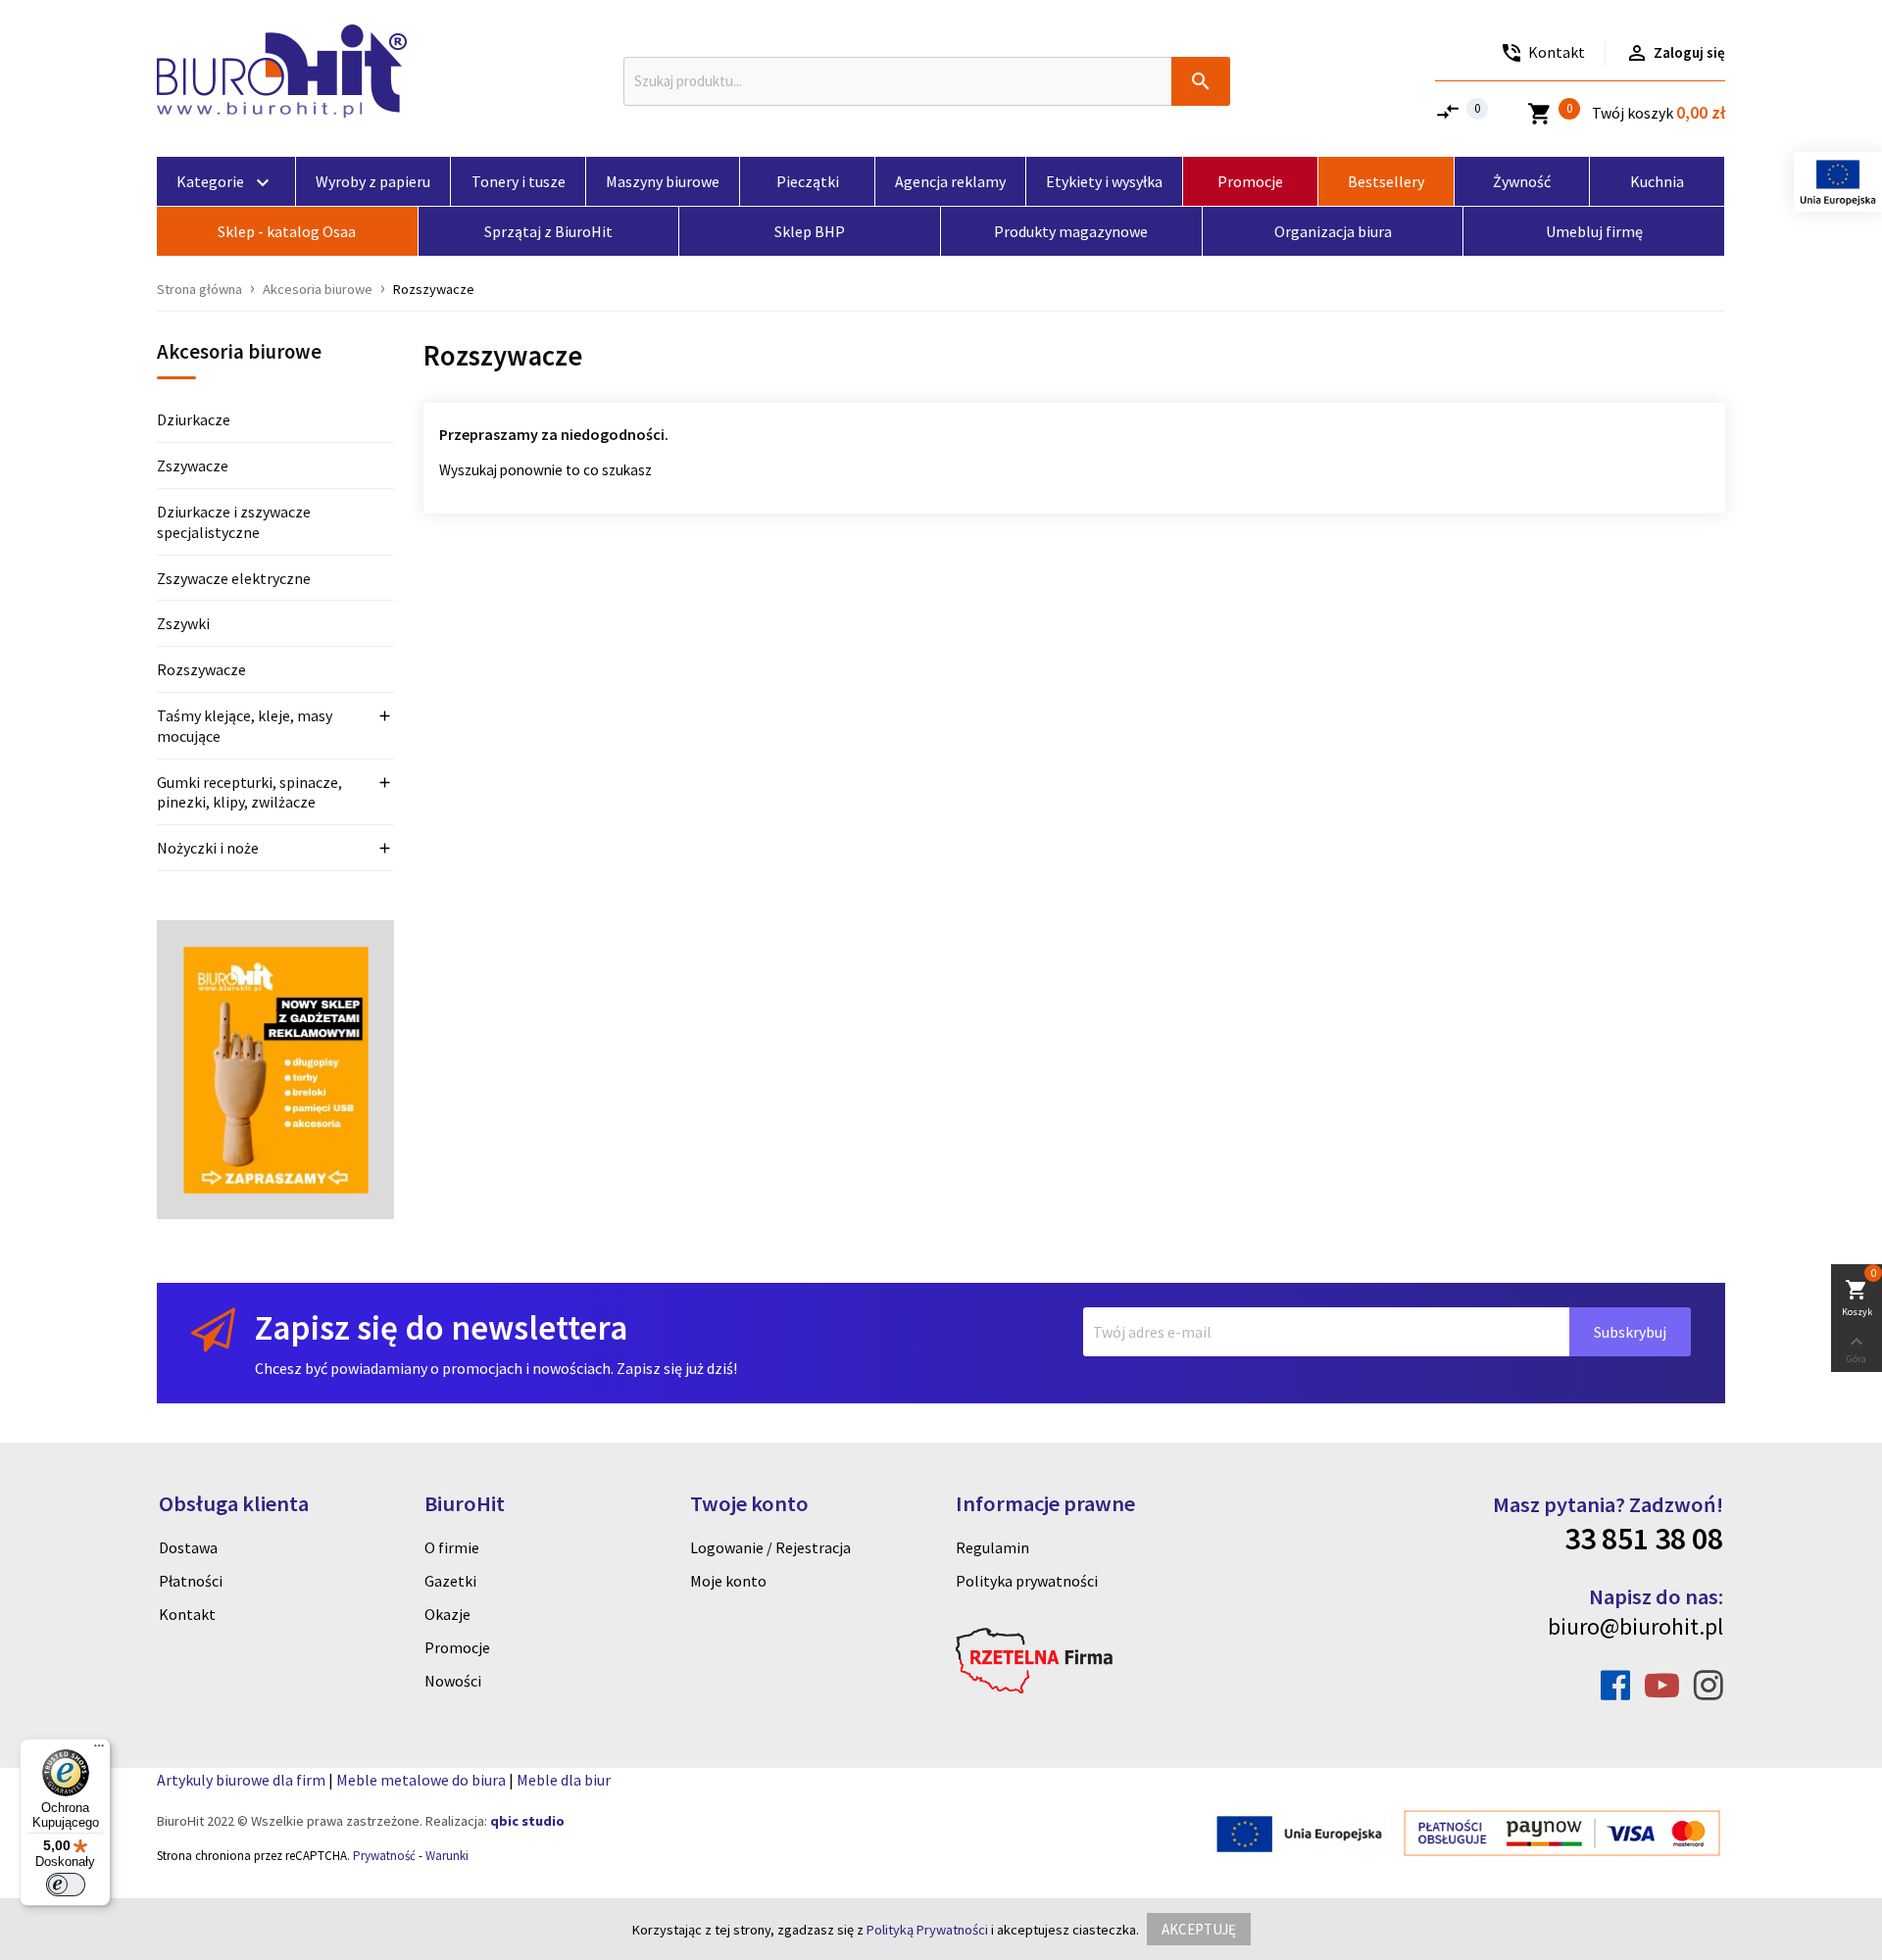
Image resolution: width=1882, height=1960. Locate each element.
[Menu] (99, 1750)
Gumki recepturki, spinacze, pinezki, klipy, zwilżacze (249, 792)
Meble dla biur (564, 1780)
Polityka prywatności (1027, 1581)
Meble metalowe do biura (421, 1780)
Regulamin (992, 1547)
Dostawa (188, 1547)
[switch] (66, 1885)
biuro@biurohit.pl (1635, 1626)
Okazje (447, 1614)
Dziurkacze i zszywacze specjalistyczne (234, 522)
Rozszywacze (201, 669)
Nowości (453, 1681)
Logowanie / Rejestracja (770, 1547)
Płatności (191, 1581)
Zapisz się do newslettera (441, 1327)
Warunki (447, 1856)
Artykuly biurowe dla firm (241, 1780)
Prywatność (384, 1856)
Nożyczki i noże (208, 848)
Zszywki (183, 623)
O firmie (452, 1547)
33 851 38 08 (1644, 1539)
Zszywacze (193, 465)
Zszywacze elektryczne (234, 578)
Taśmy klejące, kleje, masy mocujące (245, 726)
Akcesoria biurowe (239, 353)
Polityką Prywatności (927, 1930)
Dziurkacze (194, 419)
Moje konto (728, 1581)
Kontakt (187, 1614)
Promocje (457, 1647)
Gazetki (450, 1581)
